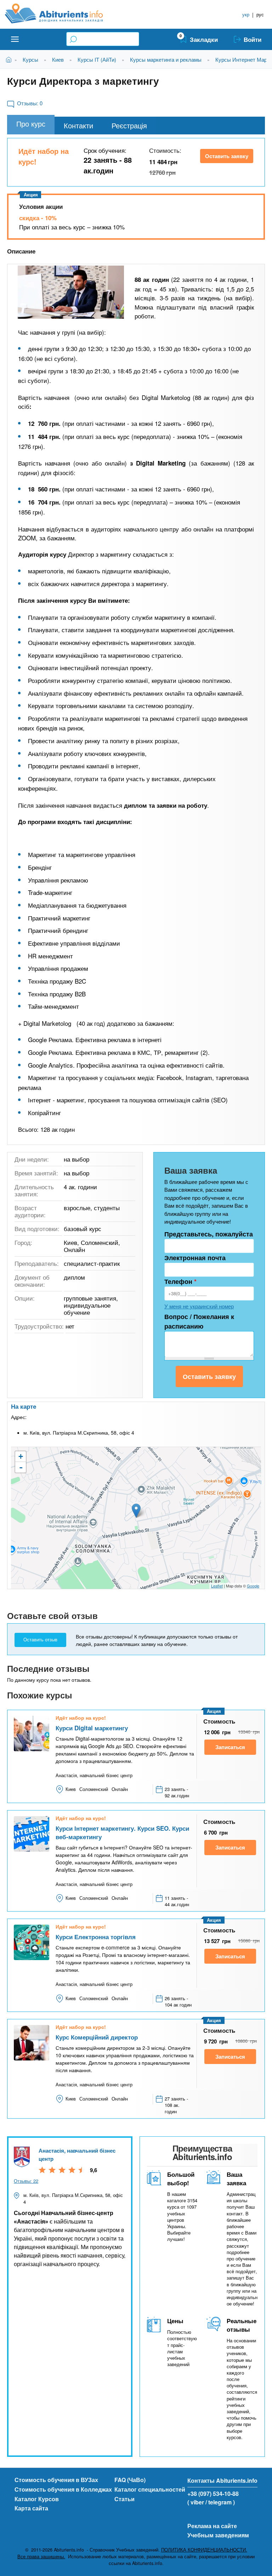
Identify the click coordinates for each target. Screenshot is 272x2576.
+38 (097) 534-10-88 (213, 2494)
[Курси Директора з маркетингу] (71, 292)
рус (260, 14)
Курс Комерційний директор (97, 2037)
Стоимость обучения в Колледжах (63, 2489)
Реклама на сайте (212, 2526)
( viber (196, 2502)
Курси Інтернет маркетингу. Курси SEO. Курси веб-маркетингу (122, 1832)
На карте (24, 1406)
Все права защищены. (41, 2556)
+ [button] (21, 1456)
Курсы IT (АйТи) (97, 59)
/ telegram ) (220, 2502)
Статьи (124, 2499)
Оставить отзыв (40, 1640)
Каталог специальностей (150, 2489)
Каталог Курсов (37, 2499)
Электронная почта (195, 1258)
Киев (58, 59)
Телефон (180, 1281)
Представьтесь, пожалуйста (209, 1234)
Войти (253, 39)
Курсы (30, 59)
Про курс (31, 124)
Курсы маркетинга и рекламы (166, 59)
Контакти (78, 125)
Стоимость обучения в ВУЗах (56, 2480)
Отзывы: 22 (26, 2181)
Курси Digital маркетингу (92, 1728)
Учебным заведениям (218, 2535)
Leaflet (217, 1586)
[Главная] (62, 13)
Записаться (230, 1747)
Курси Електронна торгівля (96, 1937)
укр (246, 14)
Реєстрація (129, 125)
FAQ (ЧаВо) (130, 2480)
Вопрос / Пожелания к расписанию (199, 1321)
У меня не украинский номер (199, 1306)
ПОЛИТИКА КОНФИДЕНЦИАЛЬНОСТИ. (204, 2550)
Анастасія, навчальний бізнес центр (77, 2155)
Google (253, 1586)
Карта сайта (31, 2508)
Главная (10, 59)
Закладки (204, 39)
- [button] (21, 1467)
